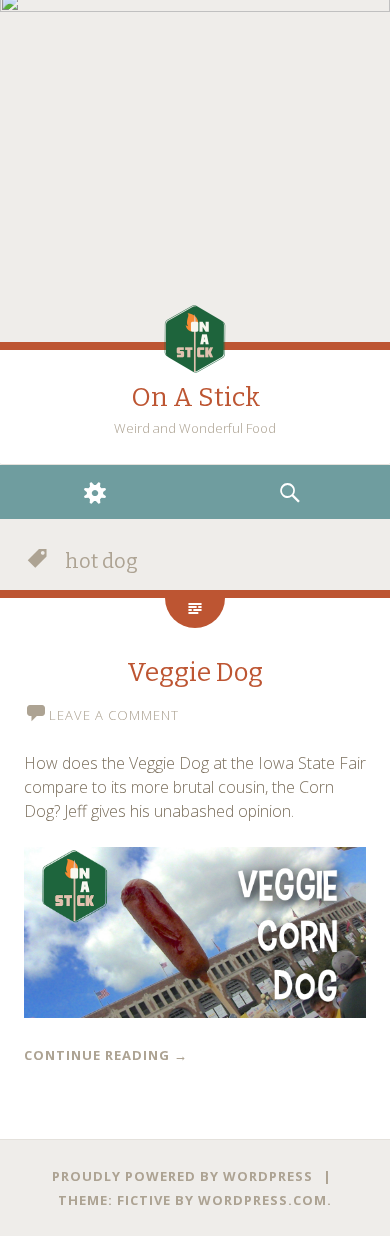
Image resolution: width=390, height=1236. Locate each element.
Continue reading (106, 1055)
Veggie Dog (195, 672)
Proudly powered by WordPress (182, 1176)
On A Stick (195, 397)
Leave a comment (114, 715)
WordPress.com (262, 1200)
